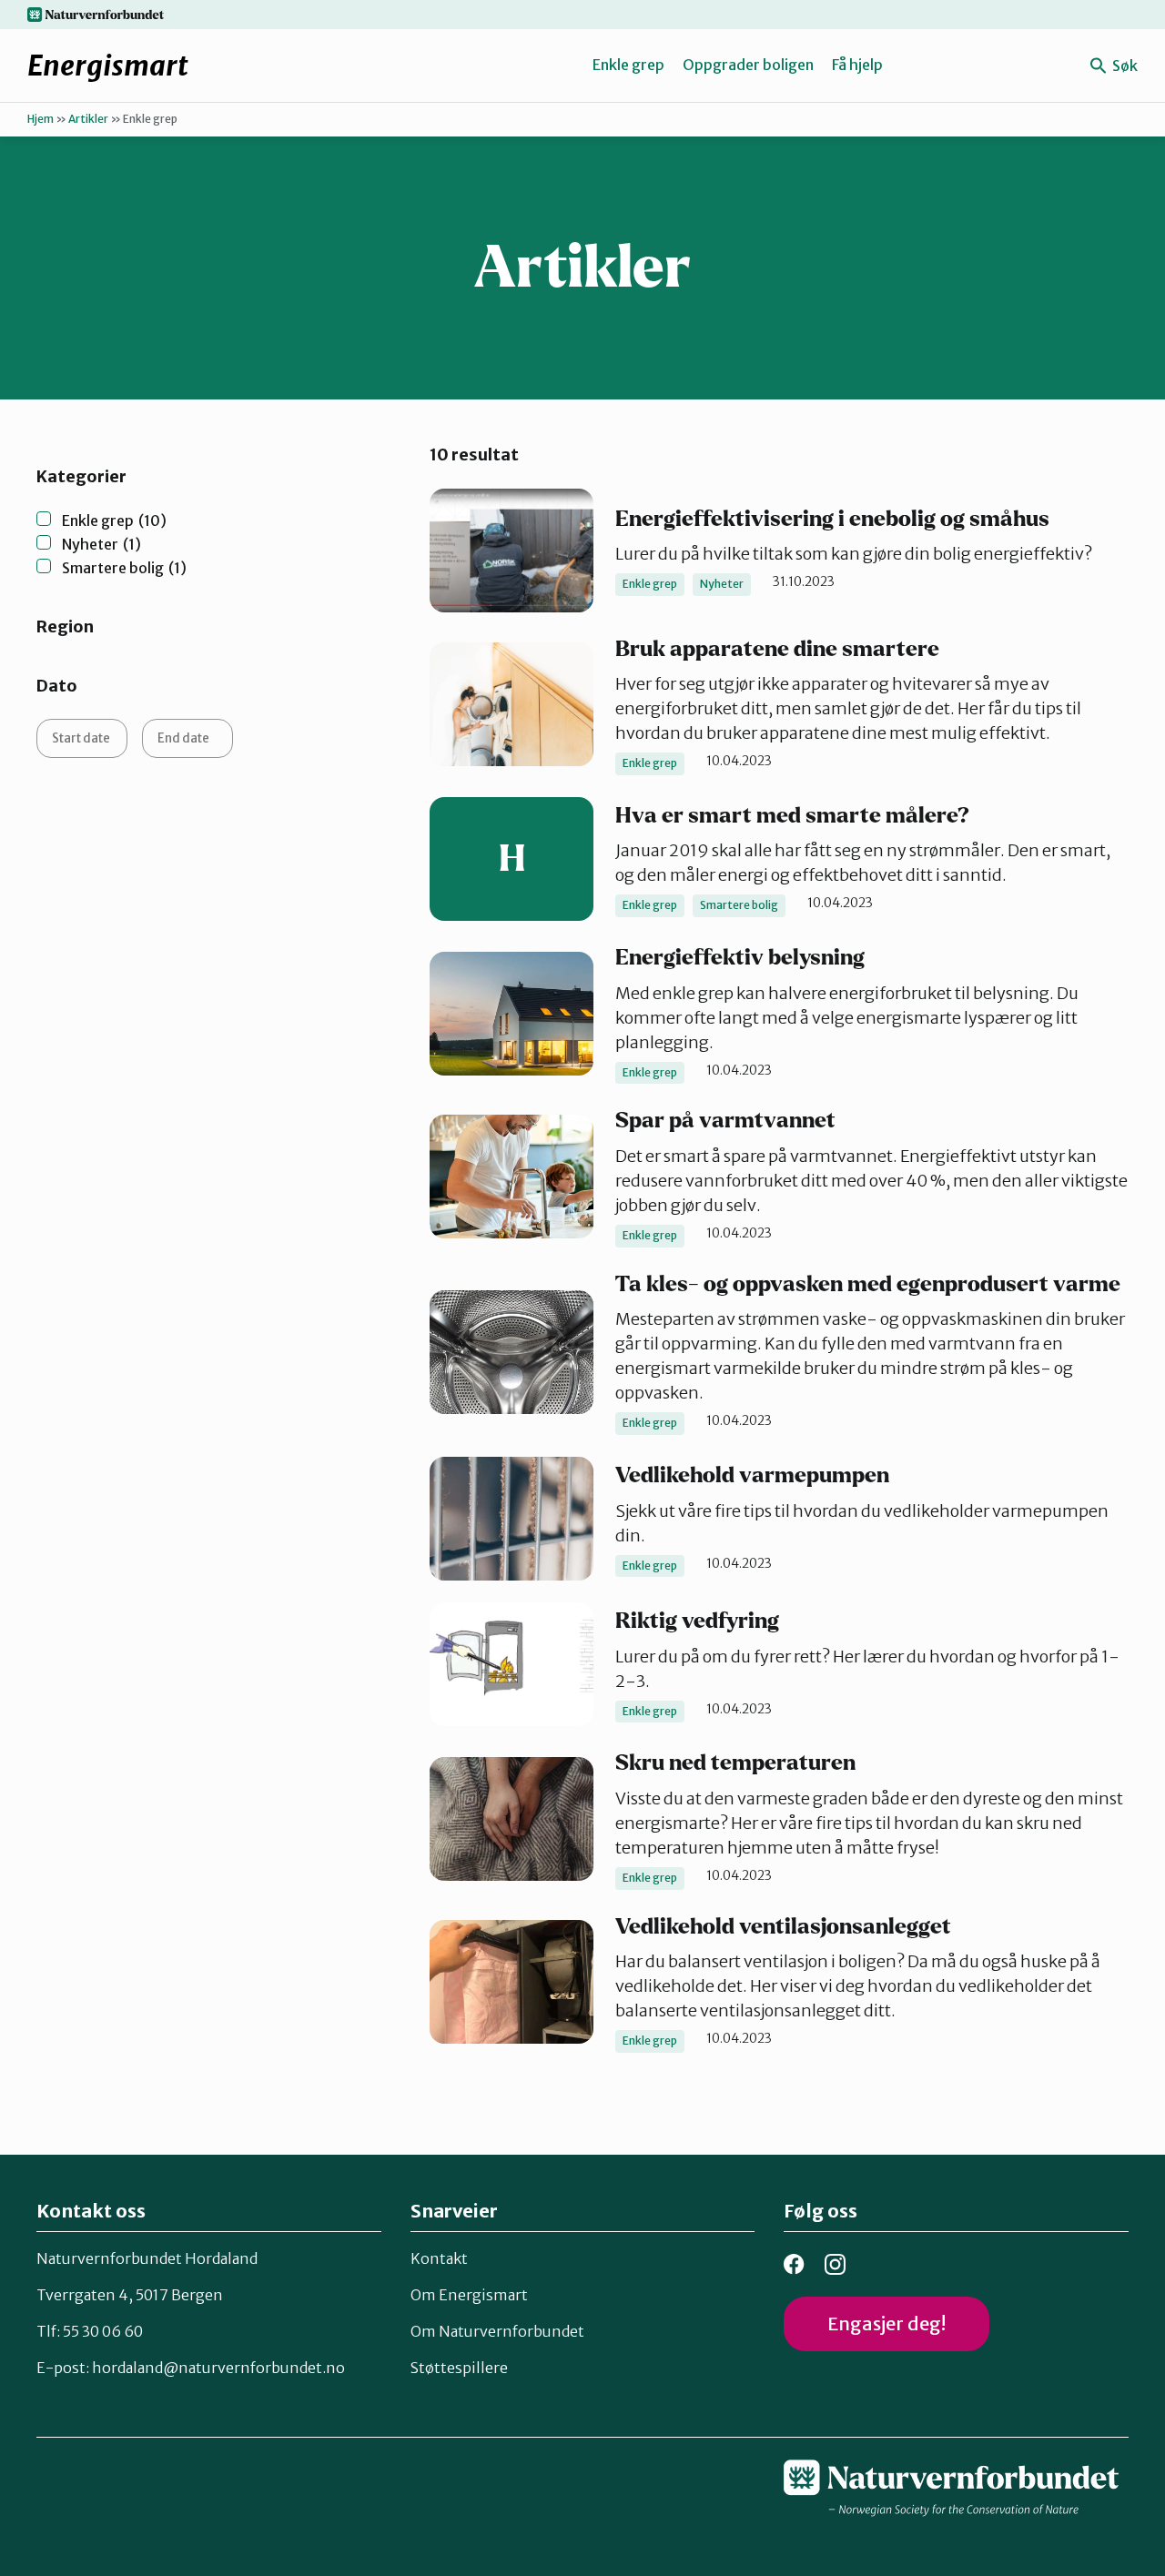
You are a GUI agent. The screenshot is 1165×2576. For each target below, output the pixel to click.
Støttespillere (459, 2368)
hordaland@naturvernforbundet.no (218, 2368)
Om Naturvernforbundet (497, 2331)
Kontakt (439, 2258)
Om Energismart (469, 2295)
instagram (835, 2264)
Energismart (108, 66)
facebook (794, 2264)
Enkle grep (628, 65)
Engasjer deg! (886, 2323)
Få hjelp (857, 65)
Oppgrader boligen (748, 65)
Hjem (41, 119)
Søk (1124, 66)
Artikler (88, 119)
